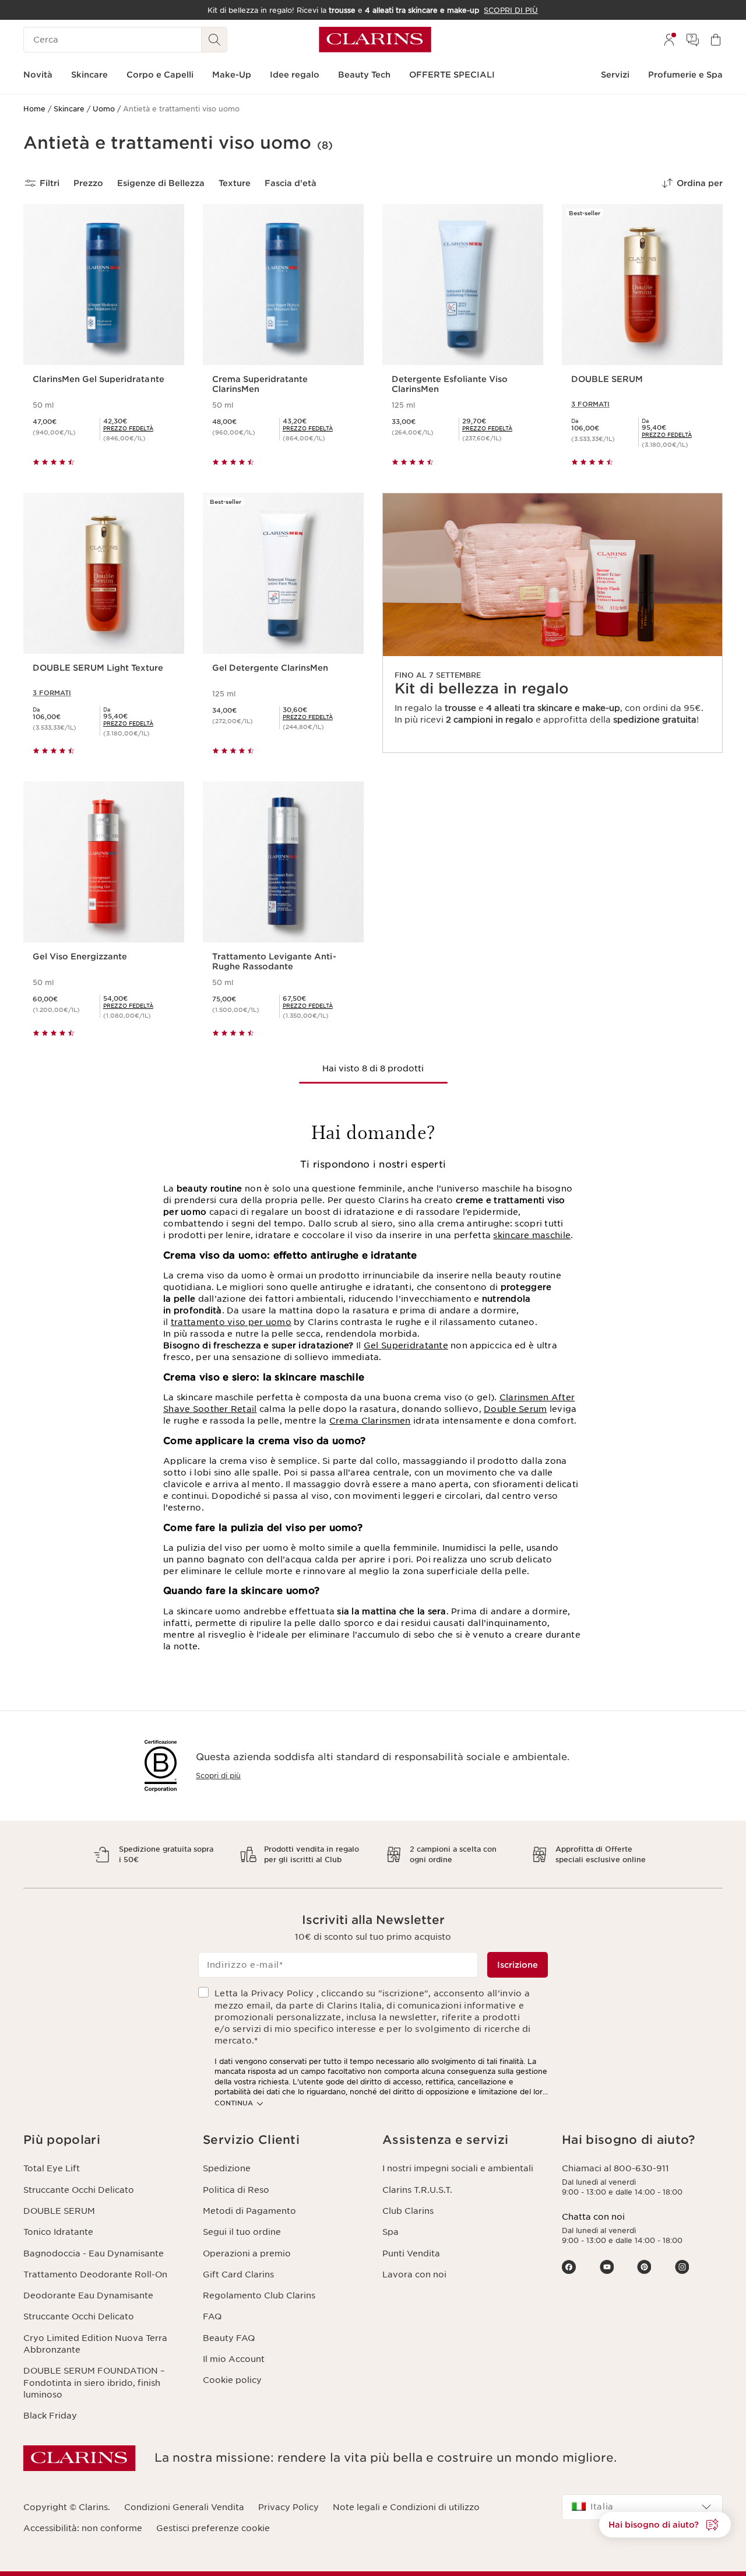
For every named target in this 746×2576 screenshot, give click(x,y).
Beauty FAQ (229, 2338)
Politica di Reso (236, 2190)
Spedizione (227, 2168)
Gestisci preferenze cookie (213, 2528)
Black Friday (50, 2416)
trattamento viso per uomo (231, 1322)
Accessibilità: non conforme (83, 2528)
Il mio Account (234, 2359)
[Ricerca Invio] (214, 40)
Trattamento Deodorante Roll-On (95, 2274)
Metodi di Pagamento (249, 2211)
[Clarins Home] (375, 40)
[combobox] (642, 2507)
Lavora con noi (414, 2274)
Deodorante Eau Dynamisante (88, 2295)
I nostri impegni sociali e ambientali (458, 2168)
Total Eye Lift (52, 2168)
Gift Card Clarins (238, 2274)
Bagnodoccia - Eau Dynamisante (94, 2253)
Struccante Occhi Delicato (79, 2190)
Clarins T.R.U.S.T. (417, 2190)
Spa (390, 2232)
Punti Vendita (411, 2253)
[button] (665, 2525)
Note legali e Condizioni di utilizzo (406, 2507)
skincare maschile (532, 1235)
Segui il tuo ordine (242, 2232)
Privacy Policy (288, 2507)
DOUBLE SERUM (59, 2211)
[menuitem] (669, 40)
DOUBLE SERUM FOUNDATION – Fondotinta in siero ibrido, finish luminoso (94, 2383)
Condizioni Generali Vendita (184, 2507)
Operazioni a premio (247, 2253)
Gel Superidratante (406, 1345)
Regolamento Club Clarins (259, 2295)
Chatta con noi (593, 2217)
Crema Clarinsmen (370, 1421)
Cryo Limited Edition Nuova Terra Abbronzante (95, 2344)
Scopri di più (218, 1776)
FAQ (212, 2316)
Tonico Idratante (58, 2232)
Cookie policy (232, 2380)
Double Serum (515, 1409)
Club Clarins (408, 2211)
